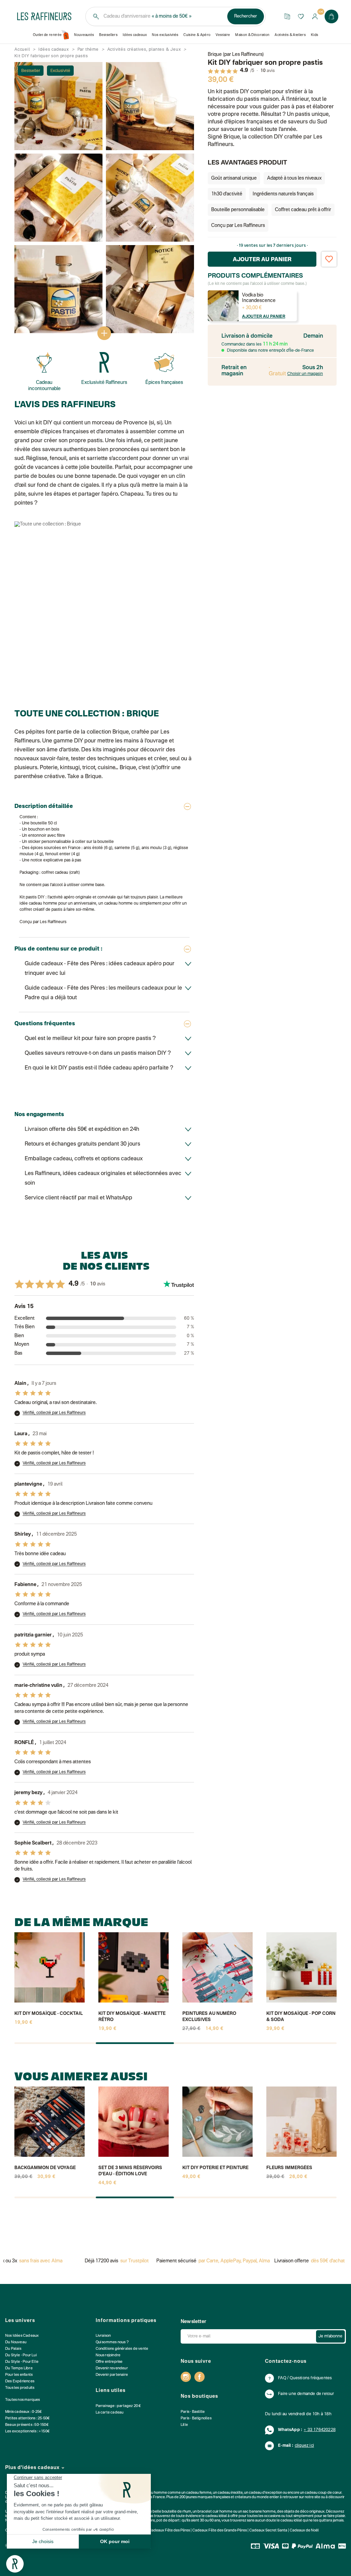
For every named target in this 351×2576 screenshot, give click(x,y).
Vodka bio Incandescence (259, 298)
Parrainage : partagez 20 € (118, 2406)
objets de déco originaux (304, 2512)
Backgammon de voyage (45, 2168)
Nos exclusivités (165, 35)
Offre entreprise (109, 2362)
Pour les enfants (19, 2375)
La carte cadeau (110, 2413)
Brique (120, 732)
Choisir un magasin (305, 374)
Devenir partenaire (112, 2375)
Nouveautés (84, 35)
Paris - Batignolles (196, 2418)
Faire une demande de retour (306, 2394)
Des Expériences (20, 2381)
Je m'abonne (330, 2336)
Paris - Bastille (193, 2412)
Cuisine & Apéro (197, 35)
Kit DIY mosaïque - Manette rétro (132, 2017)
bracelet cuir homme (215, 2512)
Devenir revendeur (112, 2368)
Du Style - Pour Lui (21, 2355)
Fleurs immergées (289, 2168)
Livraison (103, 2336)
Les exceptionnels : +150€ (27, 2432)
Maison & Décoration (252, 35)
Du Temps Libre (19, 2368)
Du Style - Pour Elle (22, 2362)
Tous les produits (20, 2388)
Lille (184, 2425)
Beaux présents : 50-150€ (27, 2425)
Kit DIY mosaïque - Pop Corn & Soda (301, 2017)
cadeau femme (199, 2493)
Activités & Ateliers (290, 35)
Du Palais (13, 2349)
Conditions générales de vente (122, 2349)
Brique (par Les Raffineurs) (236, 55)
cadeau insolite (230, 2493)
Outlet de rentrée (47, 35)
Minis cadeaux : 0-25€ (23, 2412)
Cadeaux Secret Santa (268, 2531)
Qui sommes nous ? (112, 2342)
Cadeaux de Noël (304, 2531)
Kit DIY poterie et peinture (215, 2168)
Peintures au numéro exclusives (209, 2017)
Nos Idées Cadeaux (22, 2336)
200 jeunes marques (196, 2497)
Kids (314, 35)
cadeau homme (154, 2493)
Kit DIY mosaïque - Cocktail (49, 2014)
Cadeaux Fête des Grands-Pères (220, 2531)
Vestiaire (223, 35)
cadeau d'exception (265, 2493)
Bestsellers (108, 35)
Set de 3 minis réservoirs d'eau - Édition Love (130, 2171)
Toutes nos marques (23, 2400)
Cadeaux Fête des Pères (169, 2531)
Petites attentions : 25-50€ (27, 2418)
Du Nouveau (16, 2342)
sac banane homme (259, 2512)
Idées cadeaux (135, 35)
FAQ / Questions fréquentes (305, 2378)
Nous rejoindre (108, 2355)
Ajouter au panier (264, 317)
